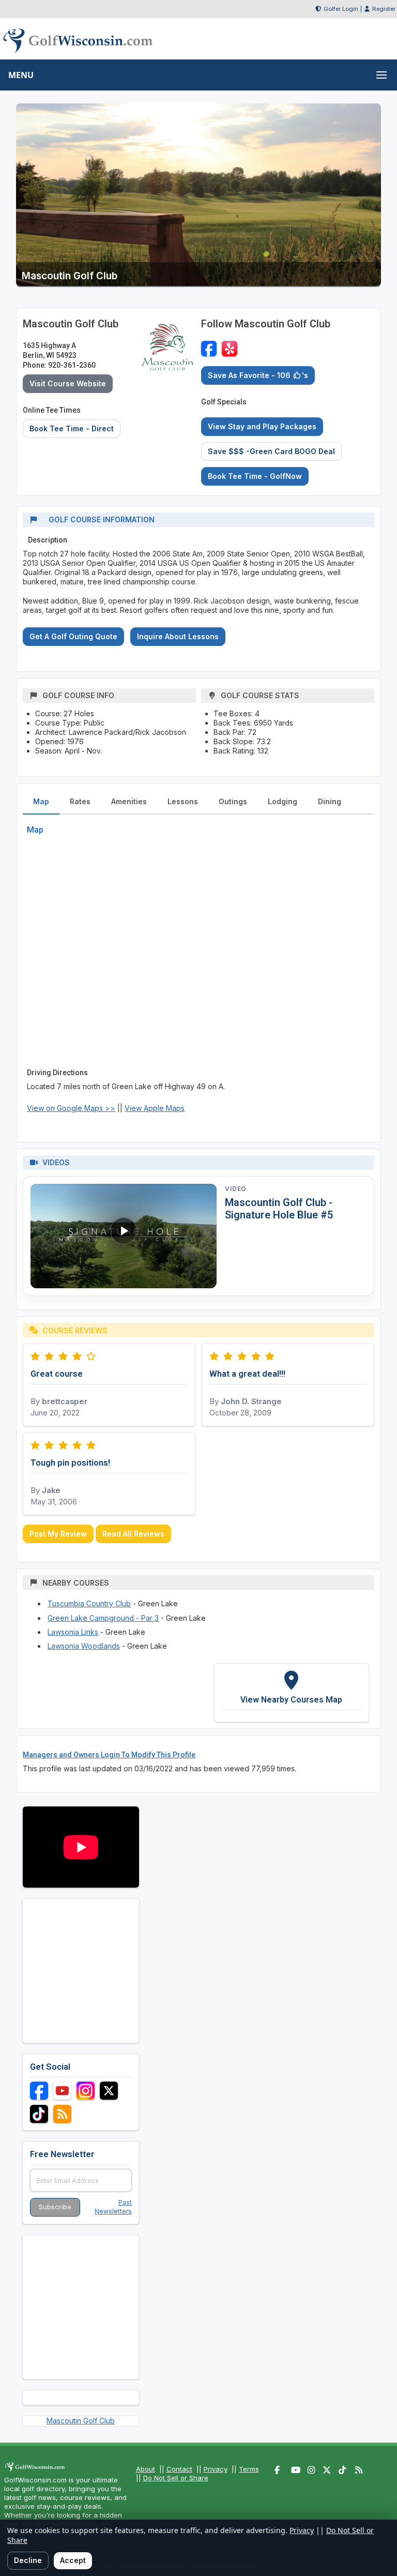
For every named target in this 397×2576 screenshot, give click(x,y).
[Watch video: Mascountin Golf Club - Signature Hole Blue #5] (124, 1236)
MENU (21, 75)
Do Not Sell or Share (176, 2478)
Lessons (183, 801)
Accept (73, 2560)
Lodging (283, 801)
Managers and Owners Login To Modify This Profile (109, 1755)
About (146, 2469)
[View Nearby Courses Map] (292, 1693)
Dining (330, 801)
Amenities (129, 801)
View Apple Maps (155, 1108)
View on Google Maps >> (71, 1108)
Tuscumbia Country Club (89, 1603)
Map (41, 801)
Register (384, 9)
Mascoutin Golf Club (81, 2421)
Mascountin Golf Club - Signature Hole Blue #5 (279, 1209)
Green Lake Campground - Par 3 (103, 1618)
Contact (179, 2469)
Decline (28, 2560)
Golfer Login (341, 9)
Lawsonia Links (73, 1632)
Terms (249, 2469)
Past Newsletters (113, 2207)
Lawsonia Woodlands (84, 1646)
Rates (80, 801)
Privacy (216, 2469)
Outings (233, 801)
